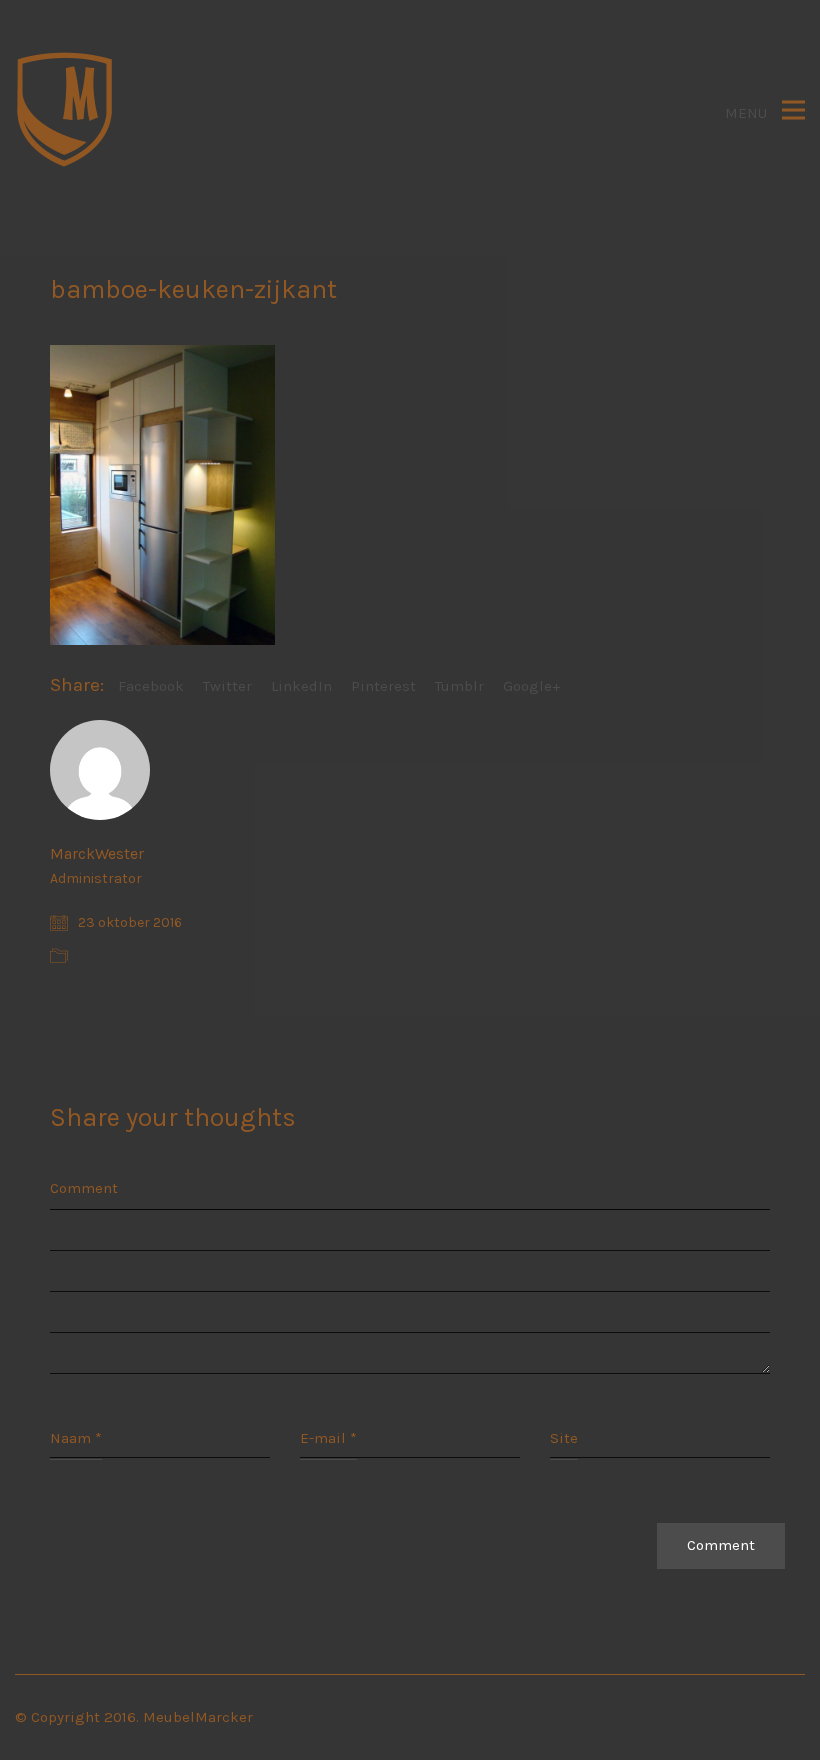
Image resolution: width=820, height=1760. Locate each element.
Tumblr (459, 686)
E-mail (328, 1438)
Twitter (227, 686)
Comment (84, 1188)
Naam (76, 1438)
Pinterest (383, 686)
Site (564, 1438)
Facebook (151, 686)
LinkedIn (301, 686)
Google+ (531, 686)
